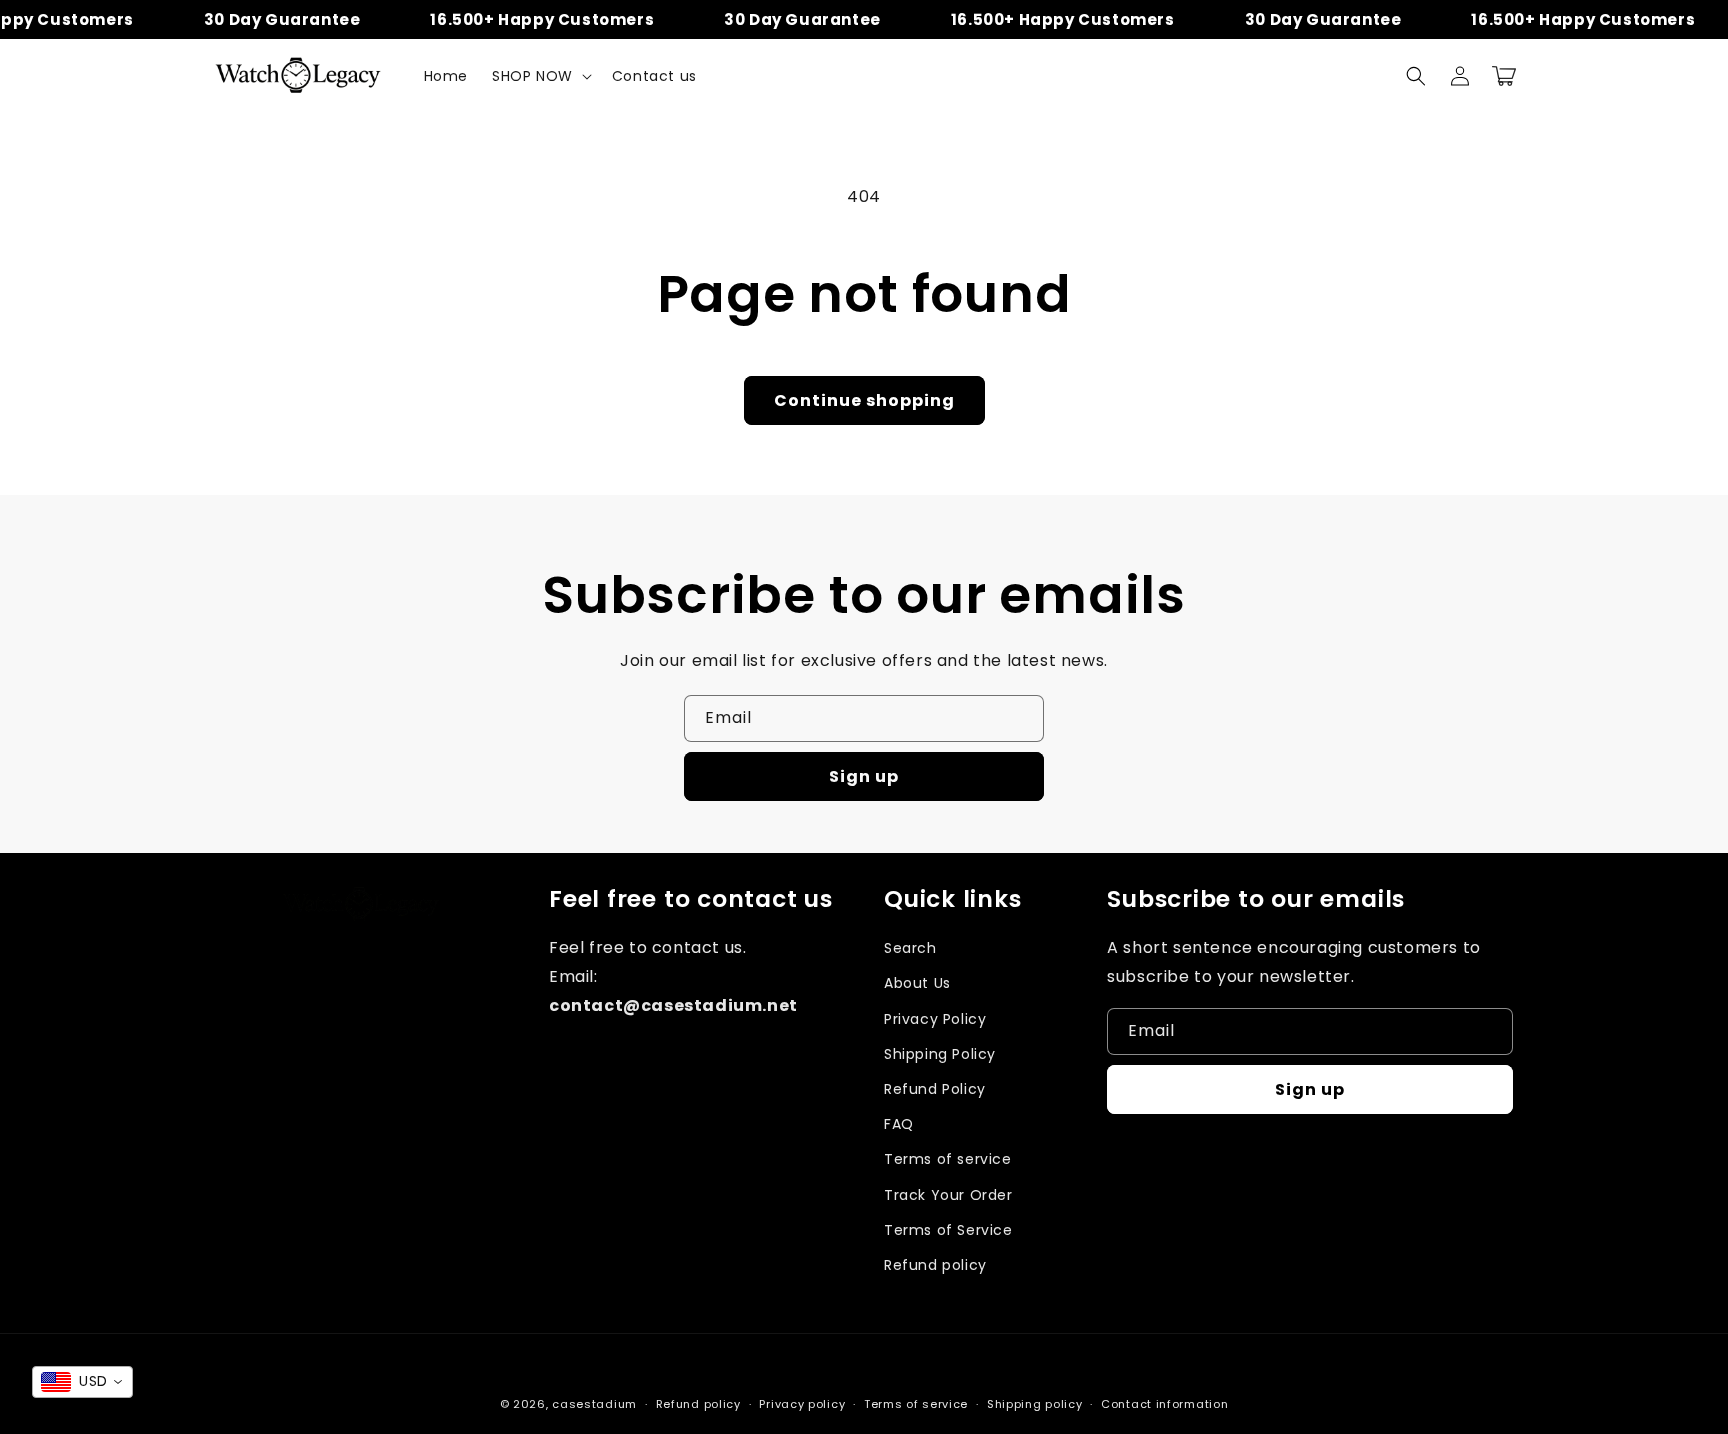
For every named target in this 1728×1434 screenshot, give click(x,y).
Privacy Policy (935, 1019)
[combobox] (82, 1382)
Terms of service (948, 1159)
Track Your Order (948, 1195)
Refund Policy (935, 1089)
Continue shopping (864, 400)
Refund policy (935, 1265)
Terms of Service (948, 1230)
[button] (540, 76)
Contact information (1164, 1404)
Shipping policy (1035, 1404)
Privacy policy (802, 1404)
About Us (917, 983)
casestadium (594, 1404)
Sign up (864, 776)
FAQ (899, 1124)
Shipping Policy (940, 1054)
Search (910, 948)
